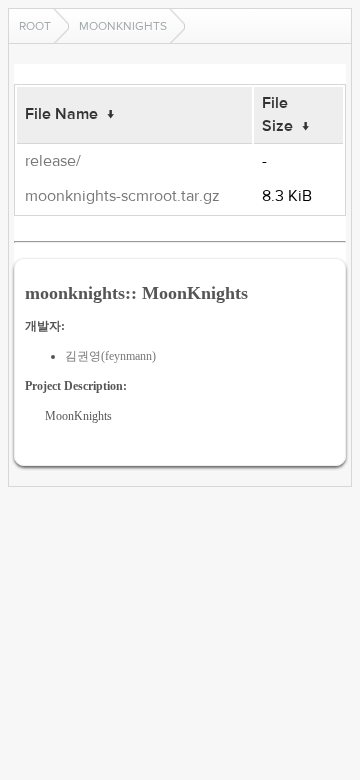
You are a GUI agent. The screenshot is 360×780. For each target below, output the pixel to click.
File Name (61, 114)
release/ (53, 161)
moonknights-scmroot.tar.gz (122, 196)
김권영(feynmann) (110, 356)
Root (35, 26)
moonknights (123, 26)
